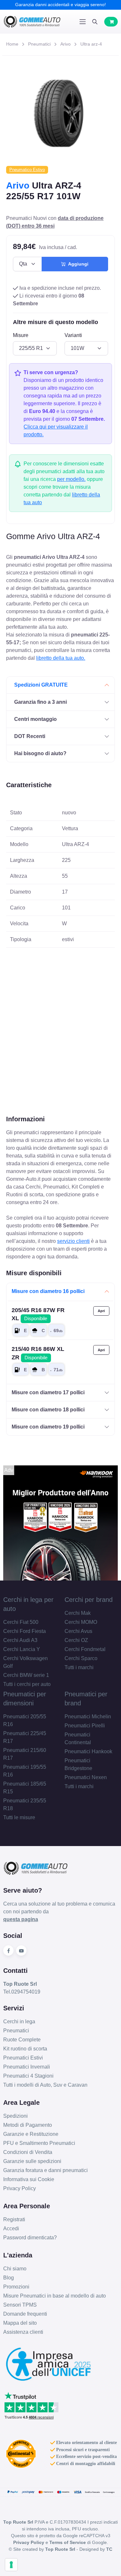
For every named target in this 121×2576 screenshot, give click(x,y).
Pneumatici (39, 44)
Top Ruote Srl (60, 2549)
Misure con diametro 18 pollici (48, 1410)
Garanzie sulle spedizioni (32, 2161)
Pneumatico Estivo (27, 170)
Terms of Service (68, 2542)
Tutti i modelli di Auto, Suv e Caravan (45, 2085)
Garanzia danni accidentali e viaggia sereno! (60, 5)
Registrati (14, 2219)
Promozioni (16, 2287)
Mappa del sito (20, 2323)
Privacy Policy (20, 2188)
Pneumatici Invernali (27, 2067)
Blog (9, 2278)
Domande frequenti (25, 2314)
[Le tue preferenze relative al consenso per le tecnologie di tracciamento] (11, 2565)
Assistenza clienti (23, 2332)
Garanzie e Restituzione (31, 2134)
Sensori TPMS (20, 2305)
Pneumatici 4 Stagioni (28, 2076)
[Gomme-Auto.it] (32, 22)
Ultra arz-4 (91, 44)
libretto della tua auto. (61, 658)
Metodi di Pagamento (28, 2125)
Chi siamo (15, 2269)
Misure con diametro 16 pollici (48, 1291)
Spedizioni (15, 2116)
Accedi (11, 2228)
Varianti (73, 335)
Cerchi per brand (89, 1600)
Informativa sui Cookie (29, 2179)
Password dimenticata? (30, 2238)
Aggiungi (77, 264)
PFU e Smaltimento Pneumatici (39, 2143)
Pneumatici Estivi (23, 2058)
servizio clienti (73, 1241)
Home (12, 44)
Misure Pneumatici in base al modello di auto (55, 2296)
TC (109, 2549)
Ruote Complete (22, 2040)
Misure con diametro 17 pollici (48, 1392)
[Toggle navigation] (83, 22)
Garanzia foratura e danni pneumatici (45, 2170)
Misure (21, 335)
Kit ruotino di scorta (25, 2049)
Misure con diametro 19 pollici (48, 1427)
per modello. (71, 479)
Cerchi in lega (19, 2022)
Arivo (66, 44)
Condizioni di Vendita (28, 2152)
